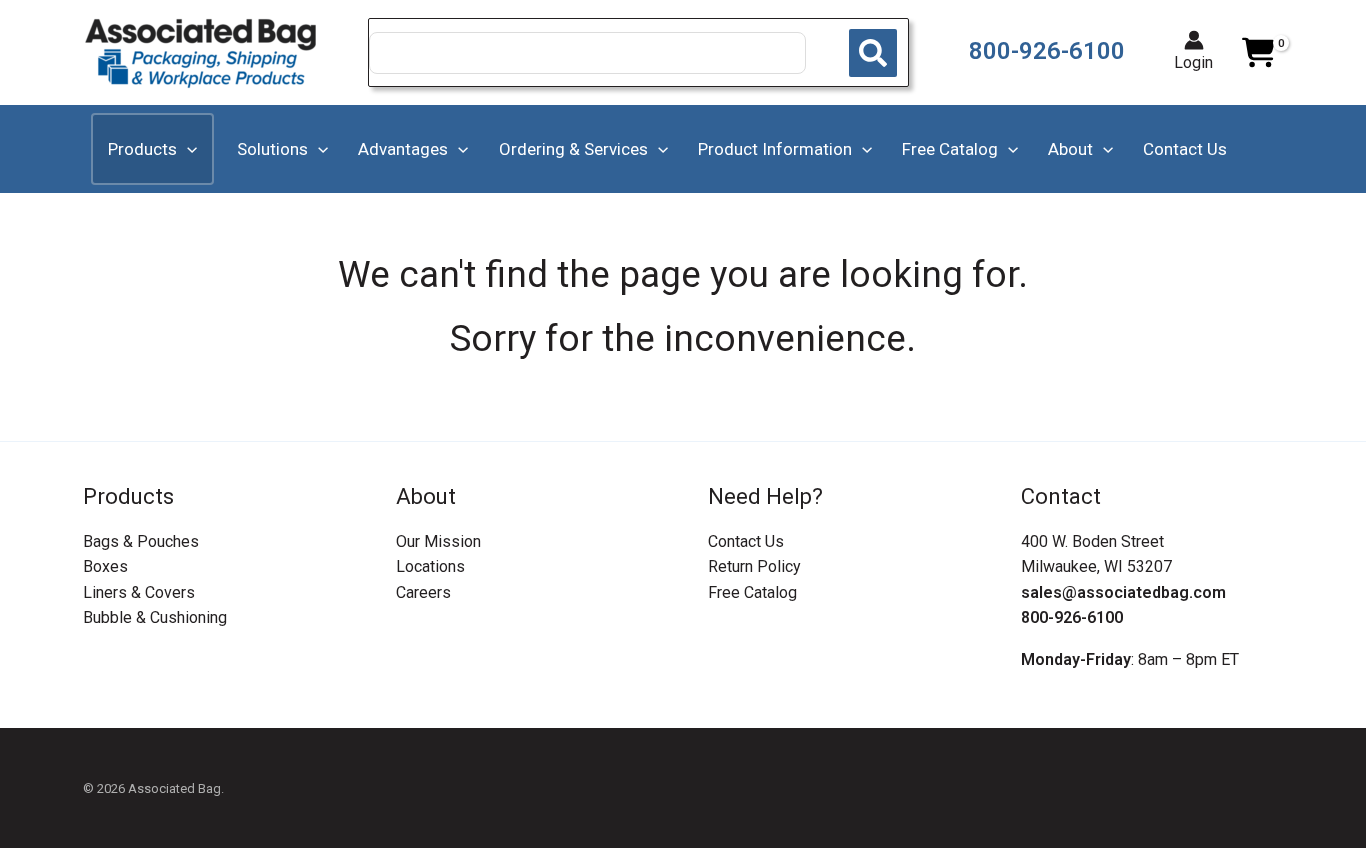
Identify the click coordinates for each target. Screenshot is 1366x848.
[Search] (873, 53)
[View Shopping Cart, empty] (1258, 53)
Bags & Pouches (141, 541)
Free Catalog (752, 592)
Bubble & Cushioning (155, 617)
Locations (430, 566)
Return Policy (754, 566)
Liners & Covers (139, 592)
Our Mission (438, 541)
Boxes (105, 566)
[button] (187, 149)
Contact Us (746, 541)
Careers (423, 592)
